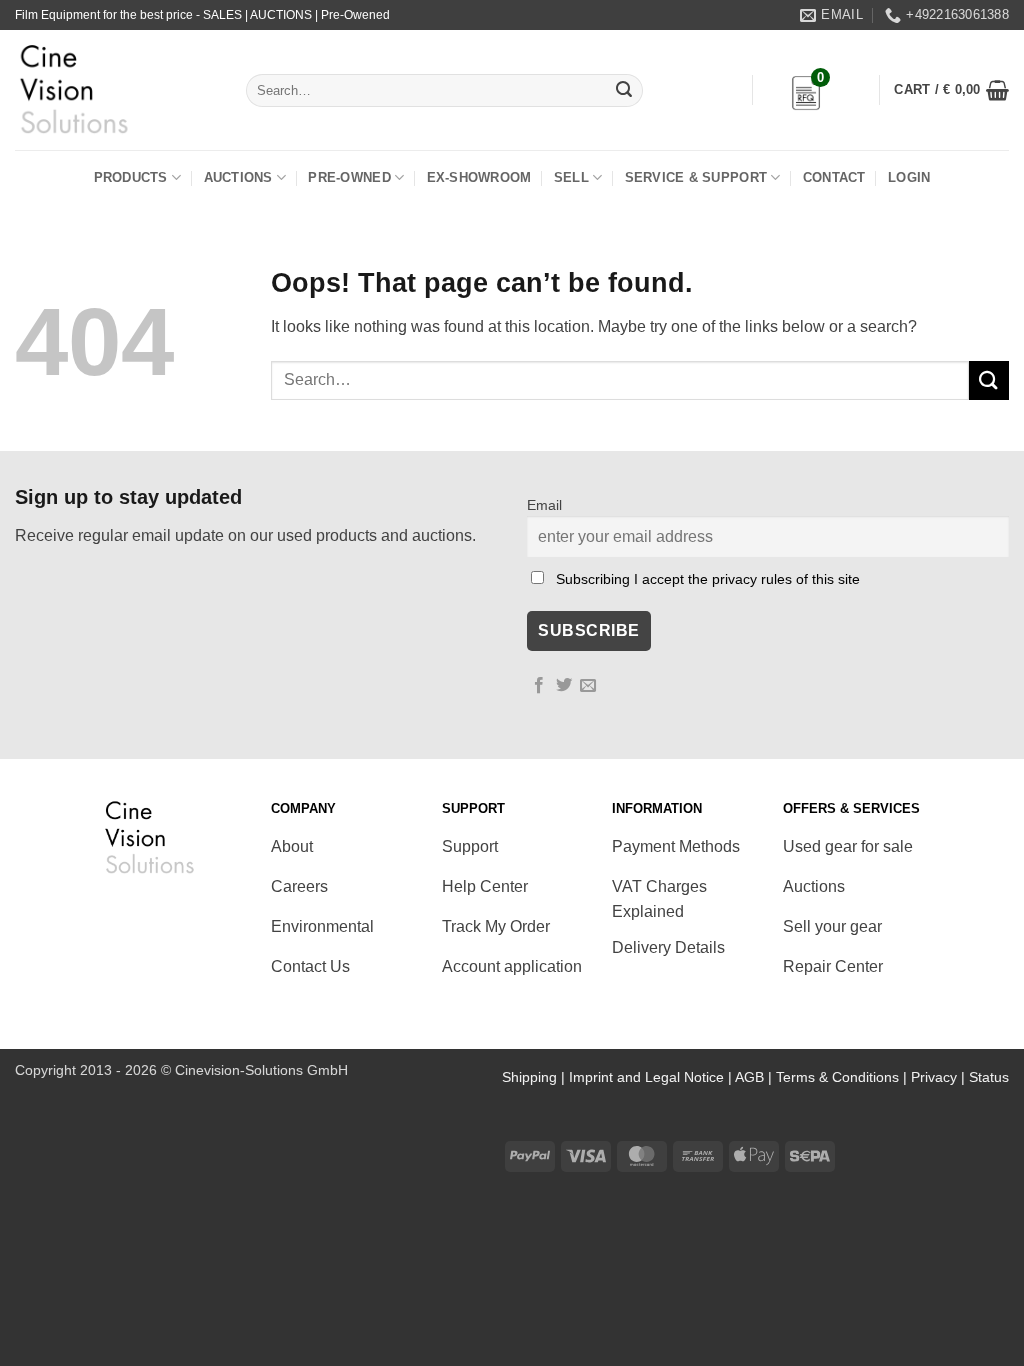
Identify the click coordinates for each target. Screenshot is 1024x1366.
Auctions (238, 177)
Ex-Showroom (479, 177)
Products (131, 177)
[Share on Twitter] (564, 686)
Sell (571, 177)
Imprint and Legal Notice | (652, 1077)
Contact (834, 177)
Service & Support (696, 177)
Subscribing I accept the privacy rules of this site (708, 579)
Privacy (934, 1077)
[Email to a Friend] (588, 686)
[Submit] (624, 91)
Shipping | (535, 1077)
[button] (951, 90)
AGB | (755, 1077)
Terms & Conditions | (843, 1077)
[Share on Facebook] (539, 686)
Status (989, 1077)
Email (544, 505)
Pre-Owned (349, 177)
